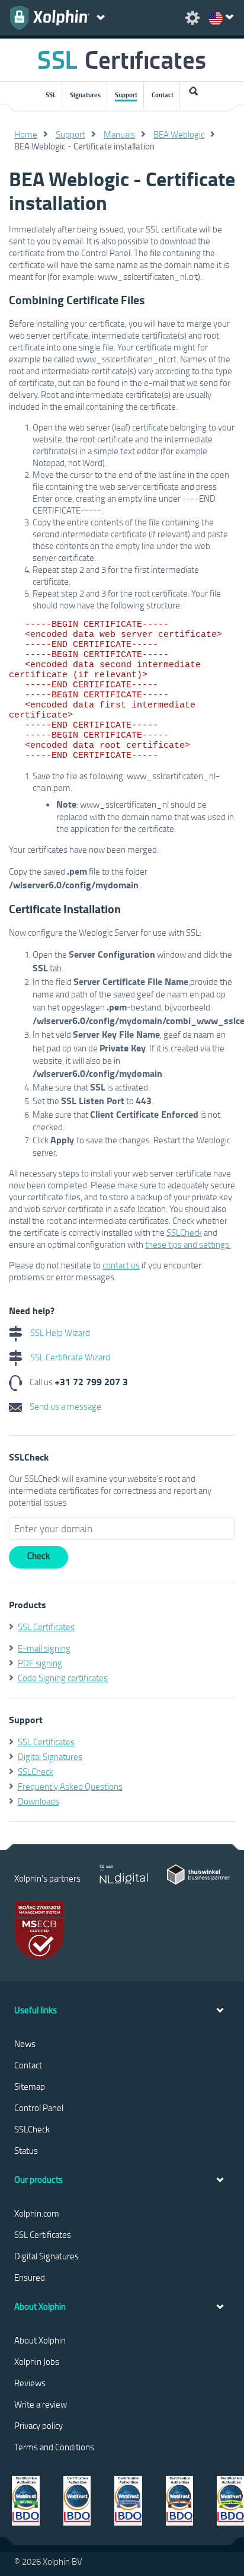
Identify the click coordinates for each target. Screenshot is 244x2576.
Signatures (85, 95)
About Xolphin (40, 2340)
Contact (163, 95)
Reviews (30, 2383)
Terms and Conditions (54, 2447)
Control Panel (39, 2108)
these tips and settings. (188, 1244)
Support (126, 95)
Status (26, 2150)
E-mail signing (44, 1648)
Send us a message (65, 1406)
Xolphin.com (37, 2213)
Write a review (41, 2404)
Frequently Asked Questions (70, 1786)
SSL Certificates (46, 1627)
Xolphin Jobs (37, 2361)
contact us (121, 1265)
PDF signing (40, 1663)
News (25, 2043)
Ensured (30, 2277)
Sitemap (30, 2086)
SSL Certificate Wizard (69, 1357)
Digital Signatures (50, 1756)
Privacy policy (38, 2425)
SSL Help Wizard (59, 1332)
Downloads (38, 1801)
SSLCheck (184, 1232)
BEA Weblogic (179, 134)
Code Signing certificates (63, 1678)
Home (26, 134)
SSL (51, 95)
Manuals (119, 134)
